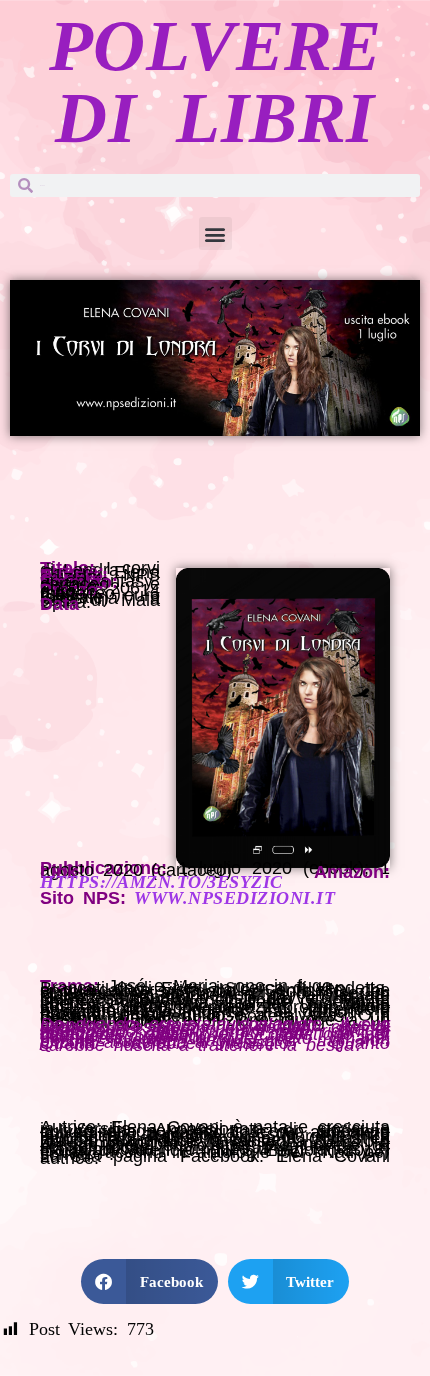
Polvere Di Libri (215, 82)
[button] (215, 233)
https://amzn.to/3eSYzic (161, 882)
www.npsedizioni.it (234, 898)
